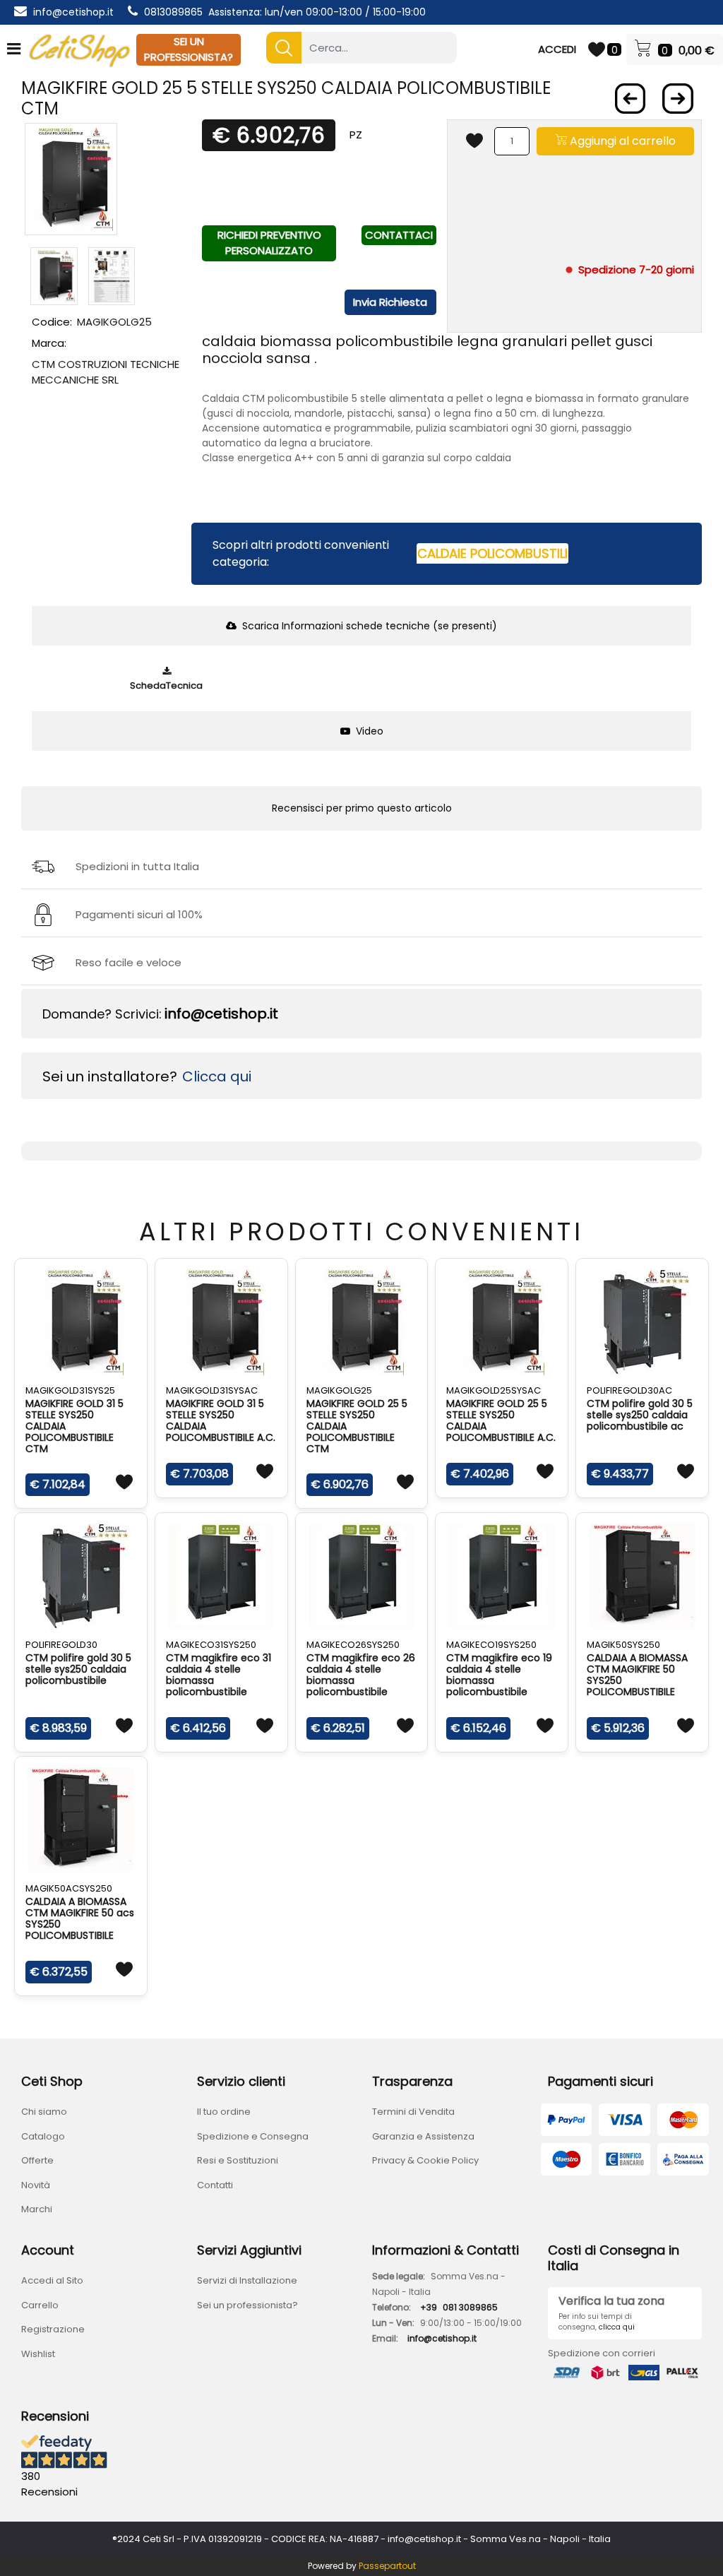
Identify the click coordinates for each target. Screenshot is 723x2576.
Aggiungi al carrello (621, 141)
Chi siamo (44, 2112)
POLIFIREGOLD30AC (629, 1390)
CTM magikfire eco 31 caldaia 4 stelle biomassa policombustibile (219, 1675)
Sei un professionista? (247, 2305)
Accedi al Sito (52, 2280)
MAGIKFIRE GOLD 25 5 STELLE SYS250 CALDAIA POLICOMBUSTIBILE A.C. (501, 1420)
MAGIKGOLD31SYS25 (70, 1390)
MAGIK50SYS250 (623, 1645)
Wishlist (38, 2354)
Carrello (40, 2305)
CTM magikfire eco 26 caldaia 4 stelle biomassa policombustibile (361, 1675)
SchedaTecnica (166, 685)
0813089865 (173, 12)
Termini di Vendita (413, 2112)
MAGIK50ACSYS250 (69, 1888)
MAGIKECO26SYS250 (353, 1645)
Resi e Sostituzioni (238, 2160)
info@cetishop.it (73, 12)
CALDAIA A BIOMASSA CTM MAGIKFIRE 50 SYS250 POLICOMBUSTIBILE (637, 1675)
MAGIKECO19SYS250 (491, 1645)
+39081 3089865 (459, 2307)
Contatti (215, 2185)
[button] (284, 48)
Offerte (37, 2160)
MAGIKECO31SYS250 (211, 1645)
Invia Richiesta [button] (390, 302)
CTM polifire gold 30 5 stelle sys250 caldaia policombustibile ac (640, 1415)
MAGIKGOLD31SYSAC (212, 1390)
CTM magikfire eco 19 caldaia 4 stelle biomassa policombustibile (499, 1675)
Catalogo (43, 2136)
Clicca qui (217, 1076)
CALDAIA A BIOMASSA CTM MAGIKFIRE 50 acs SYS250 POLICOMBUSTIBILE (80, 1918)
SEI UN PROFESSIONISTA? (189, 49)
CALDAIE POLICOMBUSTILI (492, 553)
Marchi (37, 2209)
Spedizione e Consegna (253, 2136)
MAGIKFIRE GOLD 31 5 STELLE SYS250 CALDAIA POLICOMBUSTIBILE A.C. (221, 1420)
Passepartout (387, 2566)
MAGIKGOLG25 (339, 1390)
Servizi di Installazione (247, 2280)
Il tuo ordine (224, 2112)
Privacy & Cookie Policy (425, 2160)
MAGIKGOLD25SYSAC (494, 1390)
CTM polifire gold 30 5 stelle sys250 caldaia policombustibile (78, 1669)
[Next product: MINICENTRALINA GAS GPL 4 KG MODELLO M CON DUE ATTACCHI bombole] (678, 99)
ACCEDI (557, 49)
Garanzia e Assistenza (423, 2136)
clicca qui (617, 2327)
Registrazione (53, 2329)
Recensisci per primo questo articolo (362, 808)
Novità (36, 2185)
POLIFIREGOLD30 (61, 1645)
